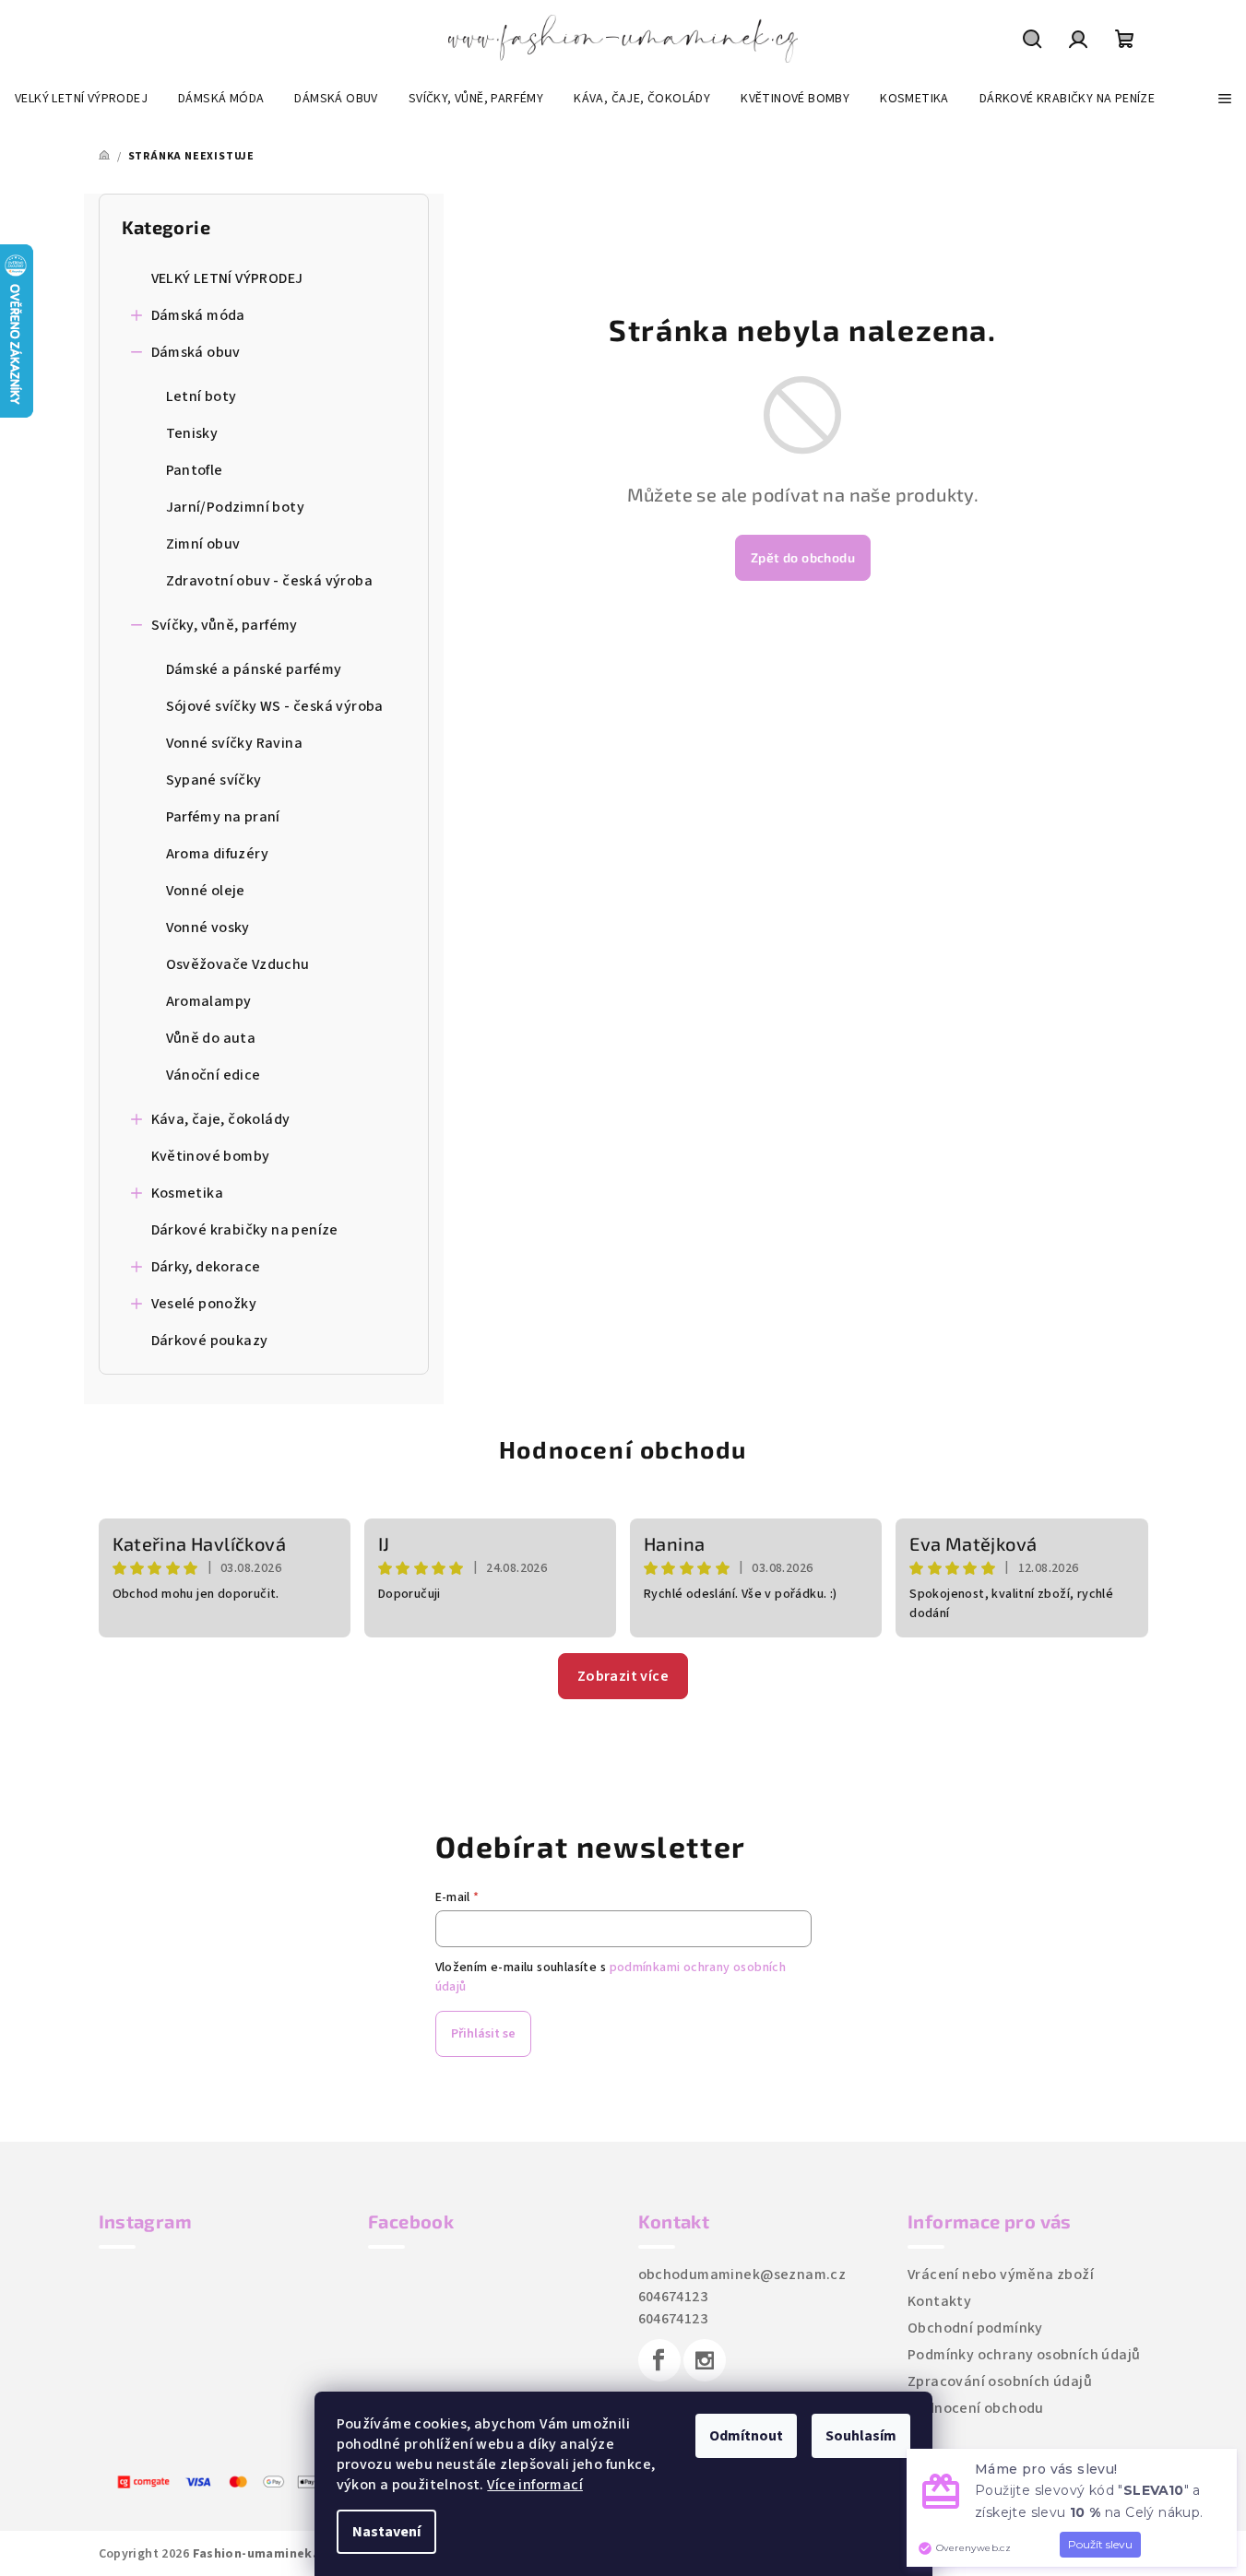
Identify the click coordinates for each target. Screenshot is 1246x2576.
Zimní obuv (203, 544)
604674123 (673, 2297)
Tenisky (192, 433)
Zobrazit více (623, 1676)
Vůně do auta (211, 1038)
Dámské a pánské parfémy (254, 669)
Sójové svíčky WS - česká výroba (275, 706)
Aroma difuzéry (218, 854)
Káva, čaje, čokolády (221, 1119)
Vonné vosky (208, 928)
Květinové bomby (211, 1156)
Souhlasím (861, 2436)
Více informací (535, 2485)
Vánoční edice (214, 1075)
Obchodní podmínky (975, 2328)
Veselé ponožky (204, 1304)
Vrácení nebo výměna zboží (1001, 2275)
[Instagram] (705, 2360)
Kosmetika (188, 1193)
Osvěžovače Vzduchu (238, 964)
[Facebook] (659, 2360)
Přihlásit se (483, 2034)
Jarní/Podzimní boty (236, 507)
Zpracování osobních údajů (1000, 2381)
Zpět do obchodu (803, 557)
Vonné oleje (206, 891)
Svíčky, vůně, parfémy (225, 625)
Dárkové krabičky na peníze (245, 1230)
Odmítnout (746, 2436)
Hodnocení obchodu (623, 1449)
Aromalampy (209, 1001)
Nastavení (386, 2532)
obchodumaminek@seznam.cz (742, 2275)
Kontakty (939, 2301)
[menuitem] (81, 99)
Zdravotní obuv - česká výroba (270, 581)
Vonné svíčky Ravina (235, 743)
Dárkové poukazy (210, 1341)
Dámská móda (198, 315)
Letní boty (202, 396)
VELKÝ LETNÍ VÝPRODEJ (227, 278)
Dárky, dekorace (206, 1267)
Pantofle (195, 470)
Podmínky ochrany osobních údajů (1024, 2355)
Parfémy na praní (223, 817)
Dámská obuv (196, 352)
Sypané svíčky (214, 780)
